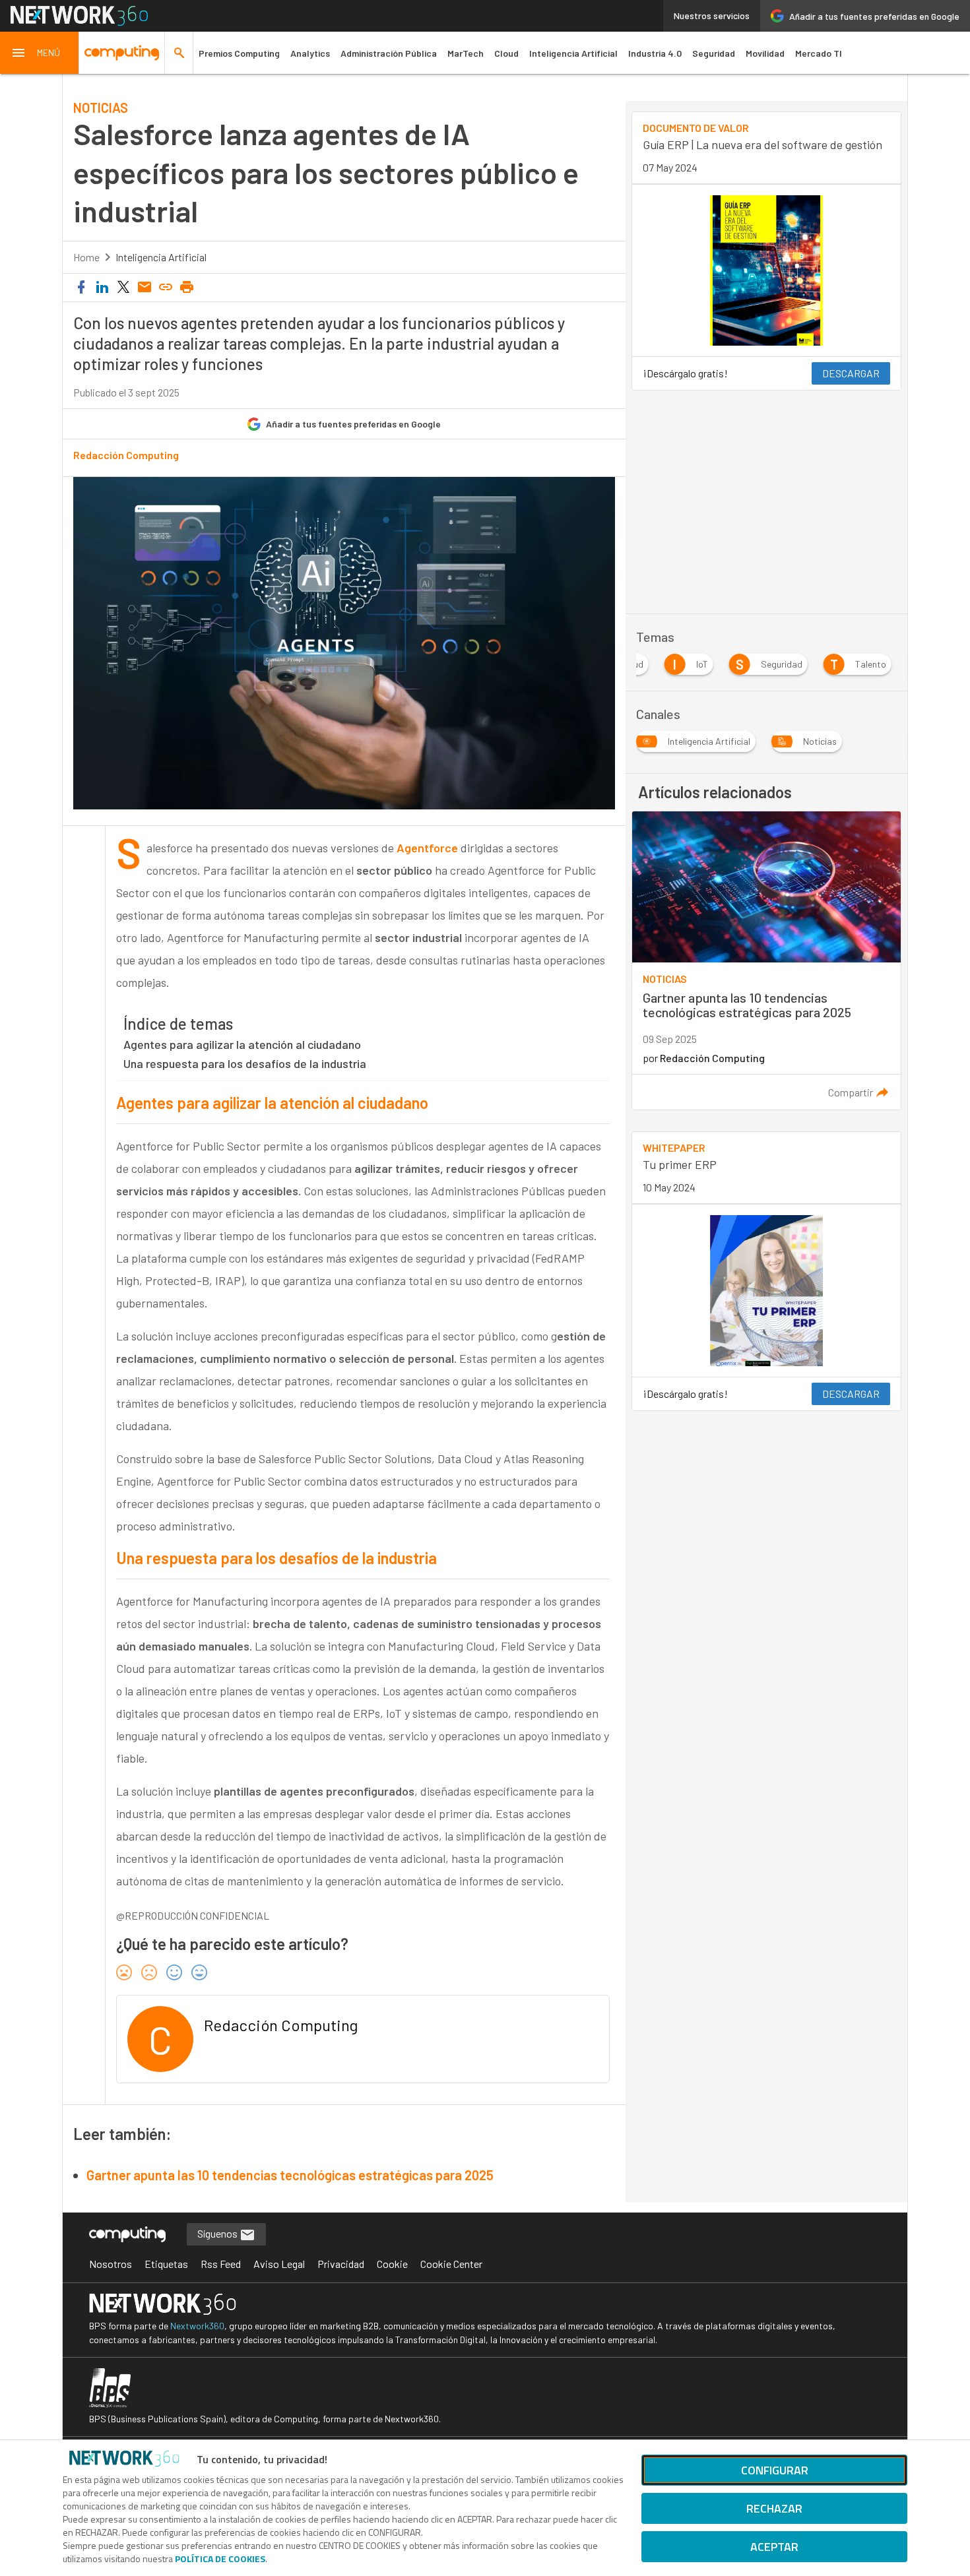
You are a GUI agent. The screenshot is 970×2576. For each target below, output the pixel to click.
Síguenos (218, 2233)
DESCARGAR (851, 373)
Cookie (392, 2264)
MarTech (466, 53)
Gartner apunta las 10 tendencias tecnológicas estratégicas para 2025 (290, 2175)
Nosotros (111, 2264)
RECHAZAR (774, 2508)
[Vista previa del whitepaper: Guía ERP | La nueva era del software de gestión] (766, 271)
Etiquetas (166, 2264)
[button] (40, 53)
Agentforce (429, 848)
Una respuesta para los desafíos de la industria (245, 1063)
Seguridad (714, 53)
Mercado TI (819, 53)
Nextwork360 (197, 2326)
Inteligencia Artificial (573, 53)
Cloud (506, 53)
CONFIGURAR (775, 2470)
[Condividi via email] (145, 288)
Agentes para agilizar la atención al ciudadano (242, 1044)
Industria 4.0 (655, 53)
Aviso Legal (279, 2264)
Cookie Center (451, 2264)
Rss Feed (221, 2264)
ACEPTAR (774, 2547)
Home (86, 257)
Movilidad (765, 53)
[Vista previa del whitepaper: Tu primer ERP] (766, 1291)
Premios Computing (239, 53)
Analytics (310, 53)
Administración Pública (389, 53)
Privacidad (341, 2264)
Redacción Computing (126, 455)
